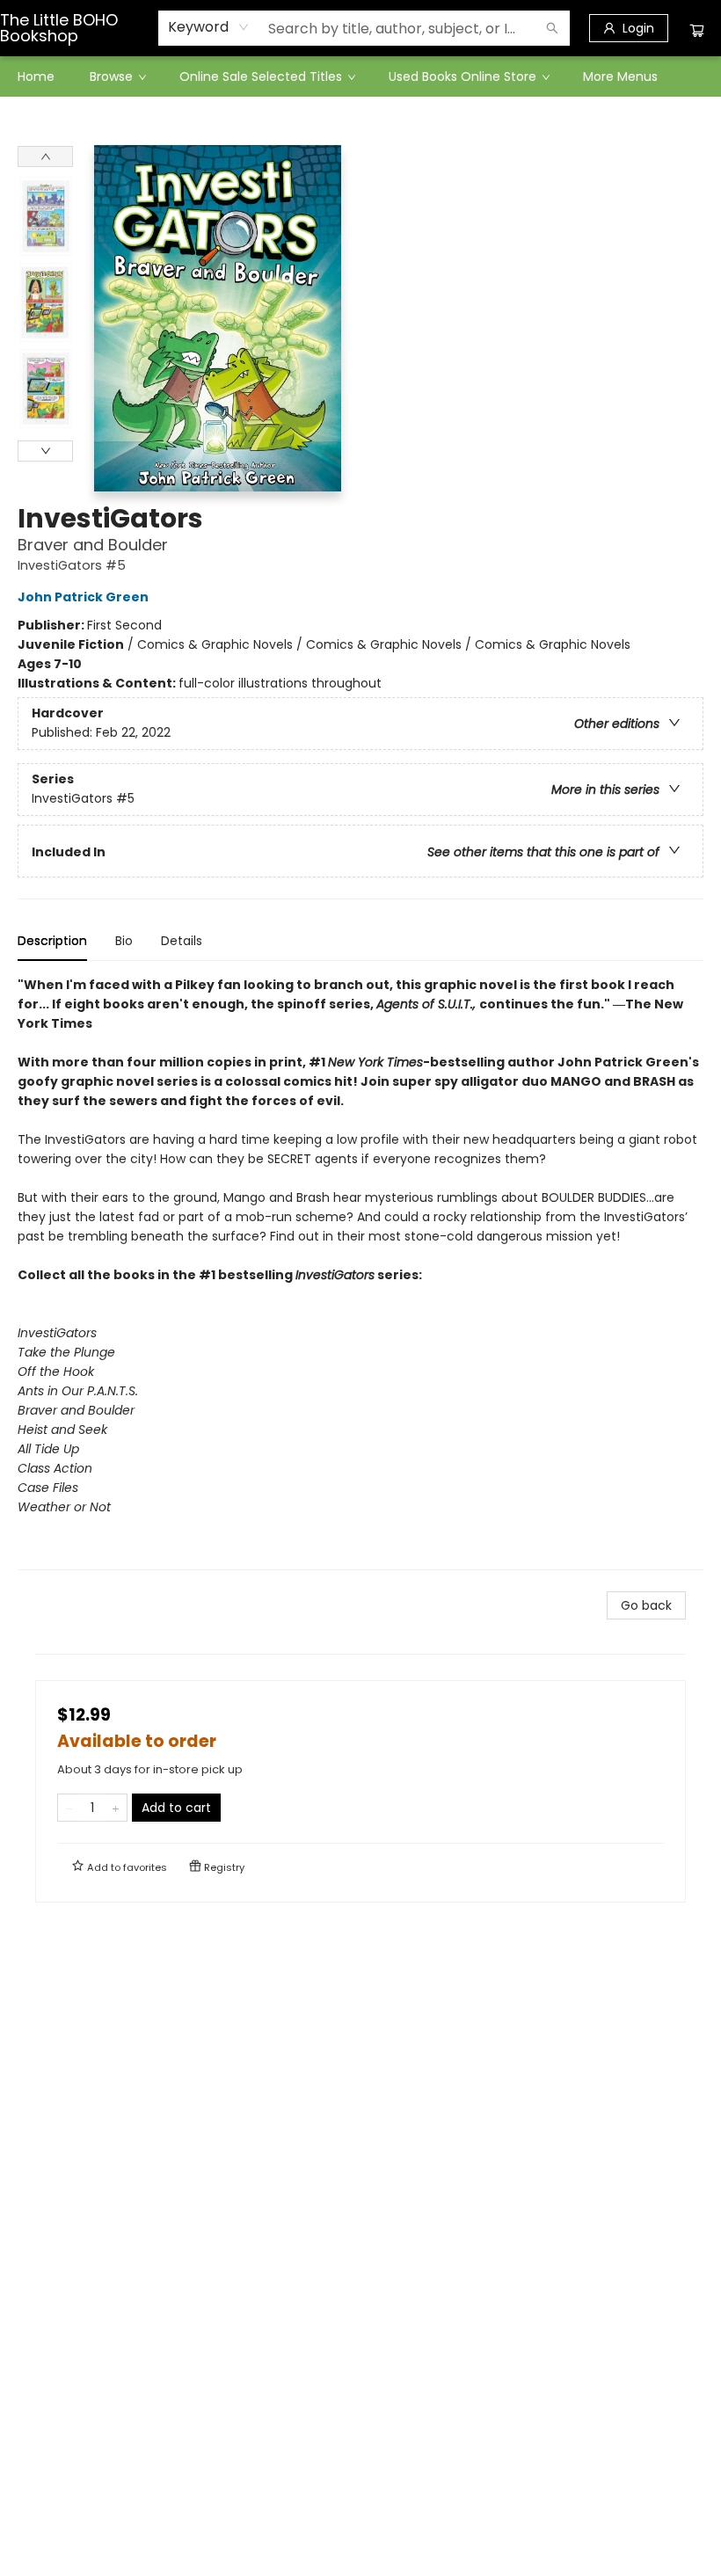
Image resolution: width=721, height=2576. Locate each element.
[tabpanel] (360, 1273)
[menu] (360, 76)
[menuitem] (36, 76)
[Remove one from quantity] (69, 1808)
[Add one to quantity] (116, 1808)
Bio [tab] (124, 941)
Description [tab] (52, 941)
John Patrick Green (83, 597)
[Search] (552, 28)
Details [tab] (182, 941)
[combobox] (209, 27)
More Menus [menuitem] (620, 76)
